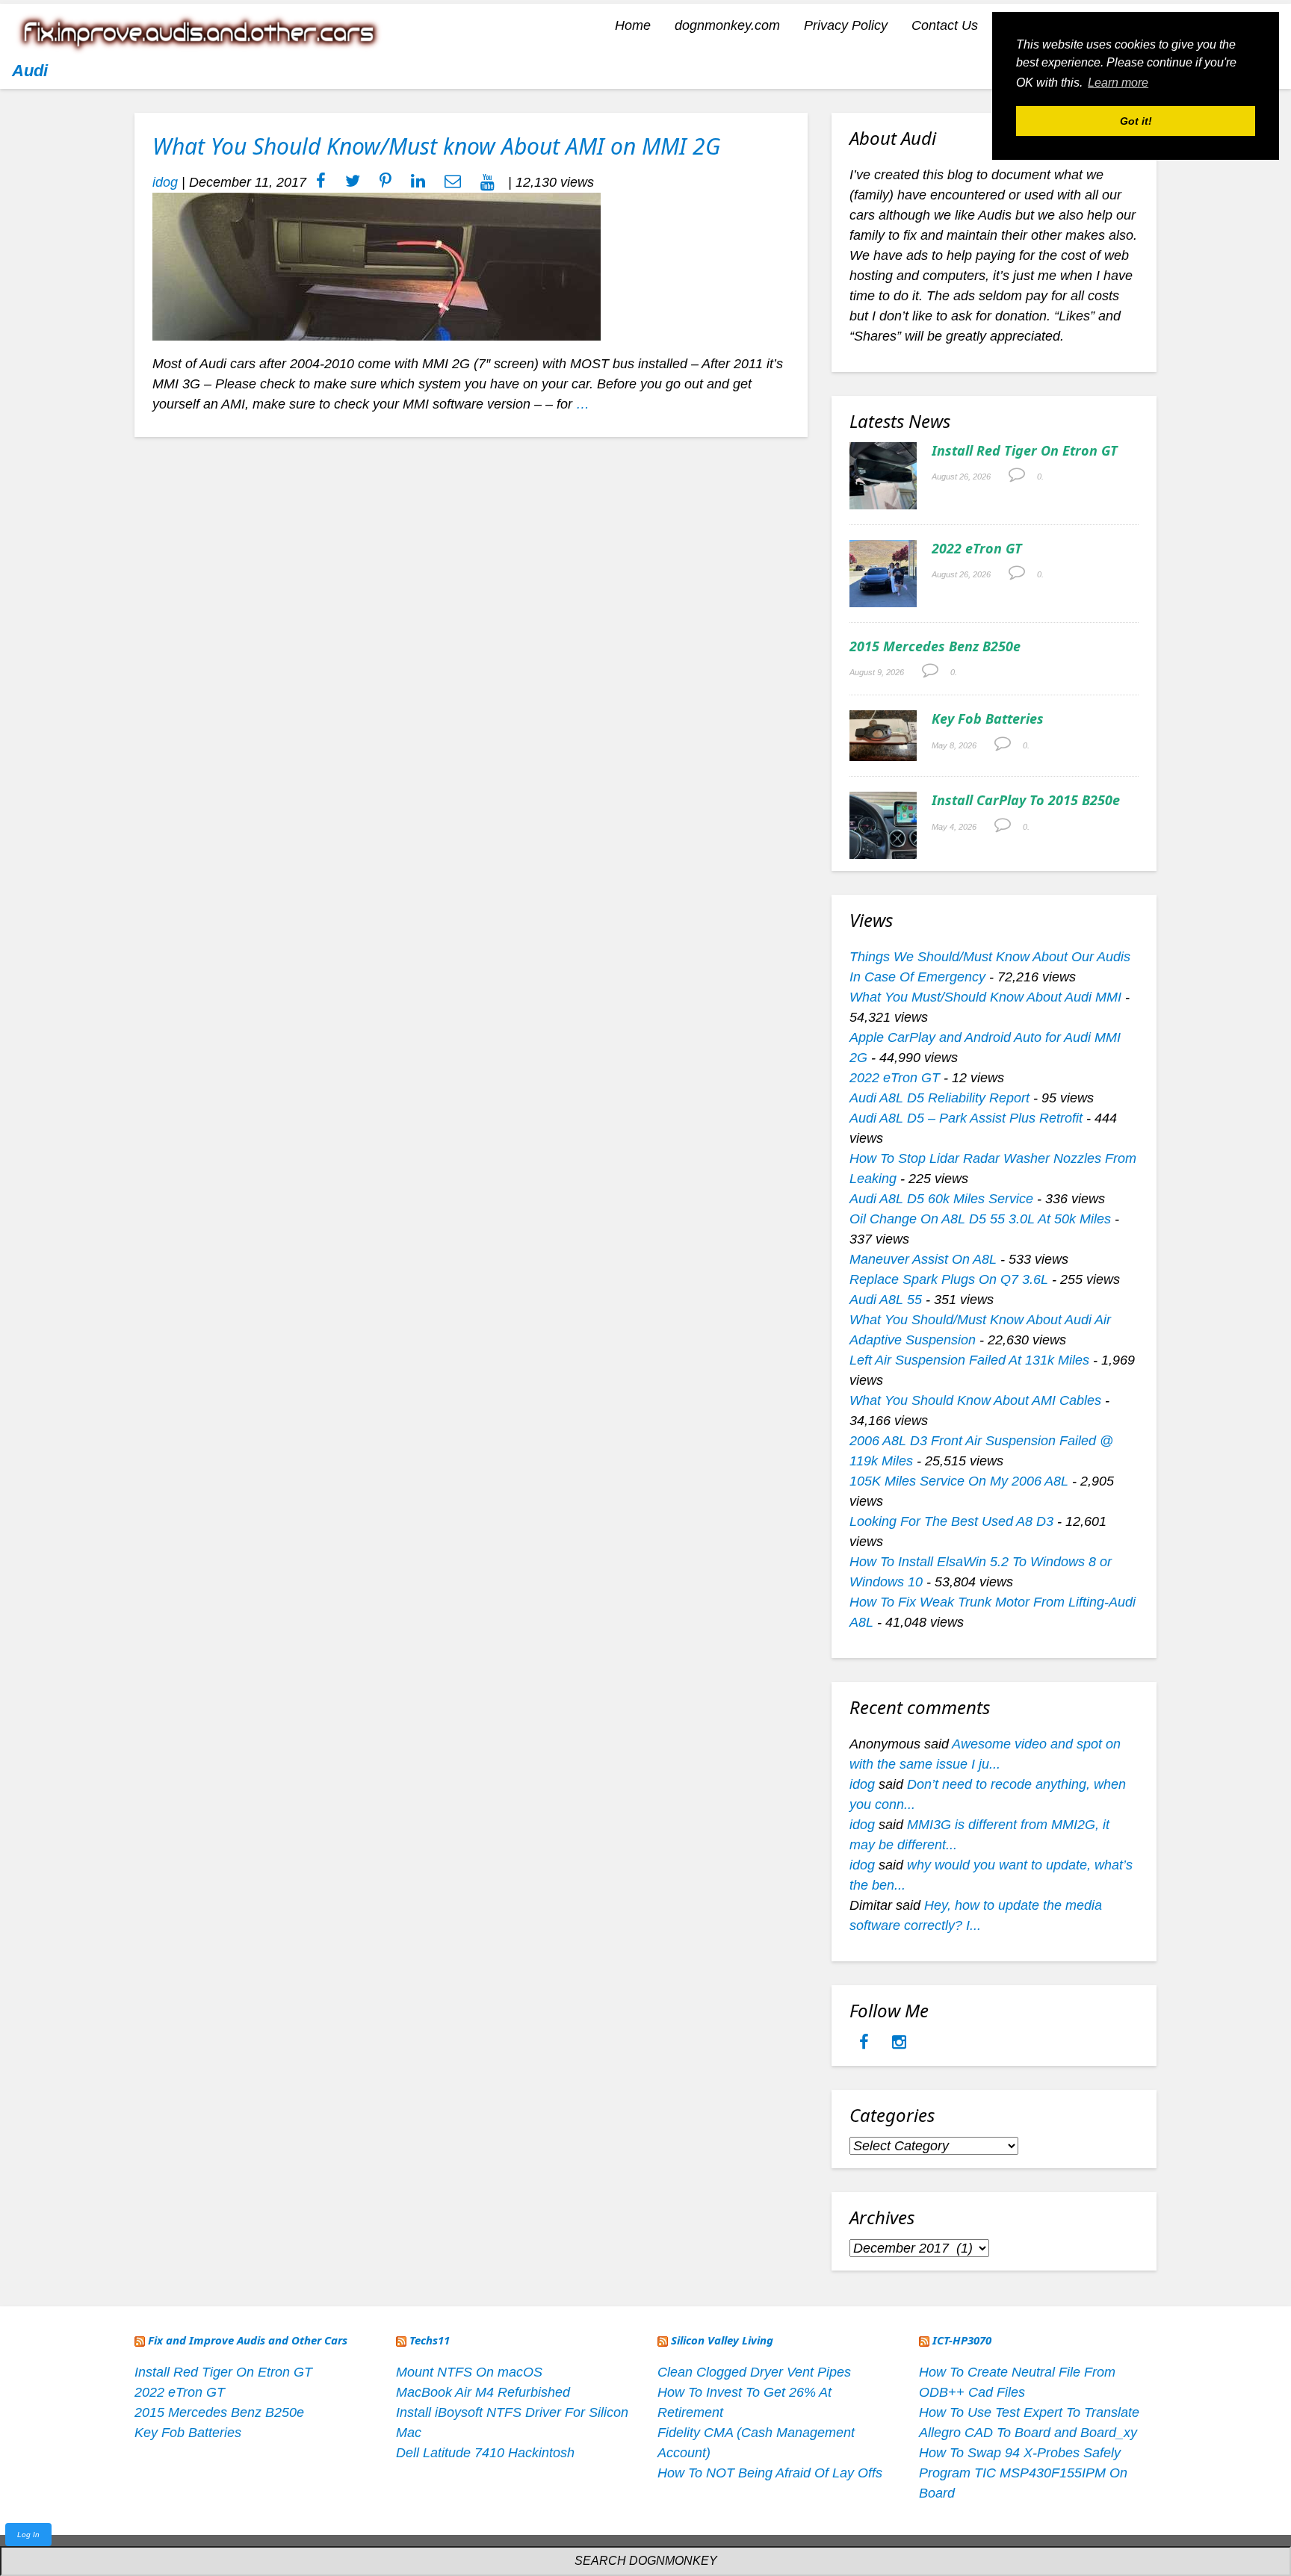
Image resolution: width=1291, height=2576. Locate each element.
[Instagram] (899, 2043)
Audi (30, 71)
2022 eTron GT (977, 548)
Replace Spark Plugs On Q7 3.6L (949, 1279)
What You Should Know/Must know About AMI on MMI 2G (436, 146)
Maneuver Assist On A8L (923, 1259)
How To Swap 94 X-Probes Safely (1020, 2453)
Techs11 (430, 2340)
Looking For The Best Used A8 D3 (951, 1521)
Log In (28, 2535)
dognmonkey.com (727, 25)
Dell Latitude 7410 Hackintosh (485, 2453)
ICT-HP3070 (962, 2340)
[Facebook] (866, 2043)
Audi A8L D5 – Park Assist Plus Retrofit (966, 1118)
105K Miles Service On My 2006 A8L (959, 1481)
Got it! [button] (1136, 121)
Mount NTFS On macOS (469, 2372)
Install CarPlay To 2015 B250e (1026, 800)
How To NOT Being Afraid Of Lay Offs (770, 2473)
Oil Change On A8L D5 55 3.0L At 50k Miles (980, 1219)
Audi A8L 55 (886, 1300)
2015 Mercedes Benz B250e (935, 646)
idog (165, 182)
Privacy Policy (846, 25)
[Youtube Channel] (487, 182)
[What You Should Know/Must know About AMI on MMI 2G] (377, 266)
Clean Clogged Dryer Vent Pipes (754, 2372)
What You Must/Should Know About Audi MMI (985, 997)
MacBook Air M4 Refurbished (483, 2392)
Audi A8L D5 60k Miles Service (941, 1199)
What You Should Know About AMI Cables (975, 1400)
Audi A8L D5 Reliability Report (939, 1098)
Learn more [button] (1118, 83)
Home (633, 25)
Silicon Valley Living (722, 2340)
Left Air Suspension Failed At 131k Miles (969, 1360)
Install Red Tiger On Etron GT (1025, 450)
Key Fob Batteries (988, 719)
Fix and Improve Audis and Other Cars (248, 2340)
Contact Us (945, 25)
